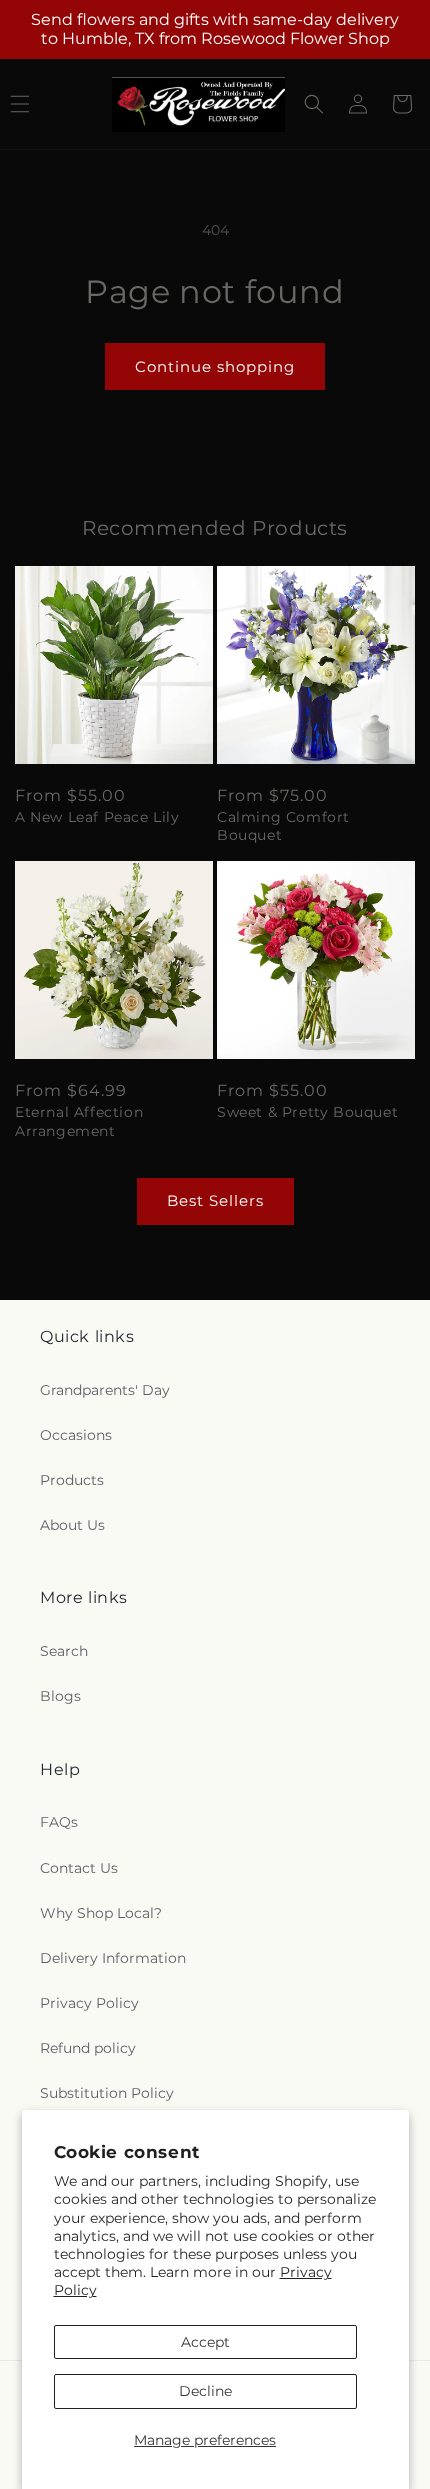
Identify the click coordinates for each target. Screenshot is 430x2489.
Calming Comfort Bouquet (283, 826)
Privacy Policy (89, 2003)
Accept (205, 2342)
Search (64, 1651)
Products (72, 1480)
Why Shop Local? (101, 1913)
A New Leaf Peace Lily (97, 817)
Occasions (76, 1435)
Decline (205, 2391)
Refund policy (88, 2048)
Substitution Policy (107, 2093)
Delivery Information (113, 1958)
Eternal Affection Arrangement (79, 1121)
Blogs (60, 1696)
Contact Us (79, 1868)
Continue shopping (215, 366)
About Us (72, 1525)
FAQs (59, 1822)
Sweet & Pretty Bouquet (307, 1112)
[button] (314, 104)
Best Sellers (215, 1200)
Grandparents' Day (105, 1390)
